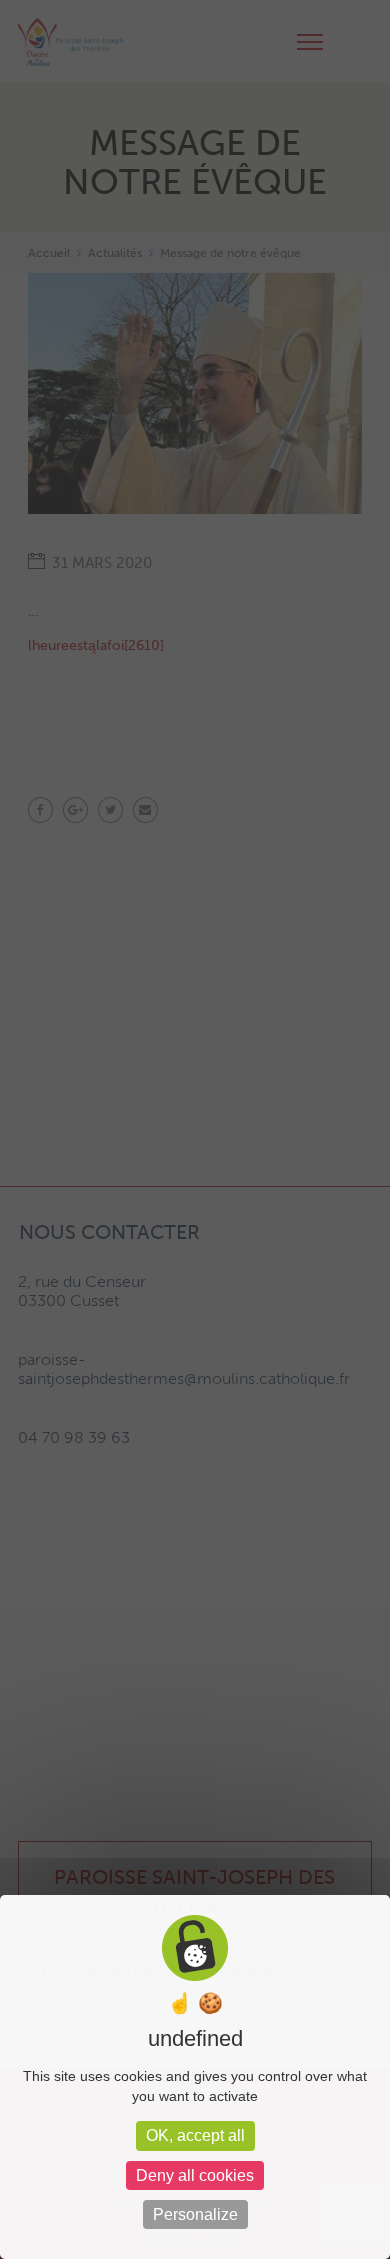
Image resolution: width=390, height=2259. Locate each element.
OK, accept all (195, 2135)
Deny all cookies (195, 2175)
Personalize (195, 2214)
